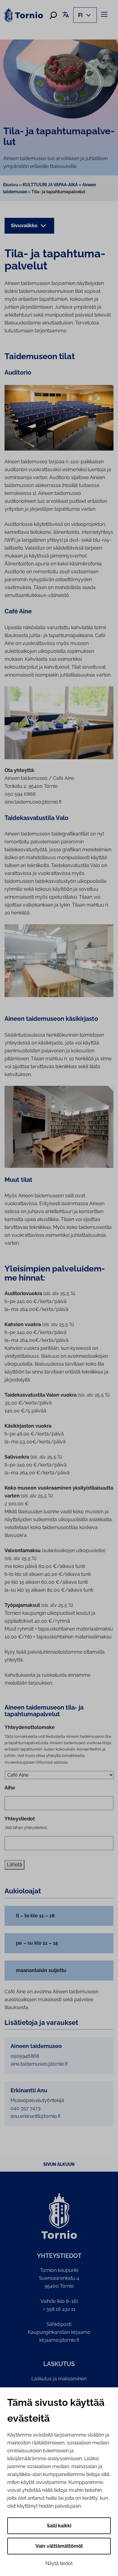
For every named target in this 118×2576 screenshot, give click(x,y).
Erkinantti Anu (29, 2091)
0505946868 (25, 2056)
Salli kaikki (59, 2526)
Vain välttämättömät (59, 2546)
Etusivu (11, 185)
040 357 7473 (26, 2108)
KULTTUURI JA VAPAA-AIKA (50, 185)
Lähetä (15, 1865)
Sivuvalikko (25, 226)
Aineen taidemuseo (36, 2046)
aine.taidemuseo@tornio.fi (39, 2064)
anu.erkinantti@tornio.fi (35, 2116)
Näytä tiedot (59, 2563)
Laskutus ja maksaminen (59, 2379)
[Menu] (105, 14)
